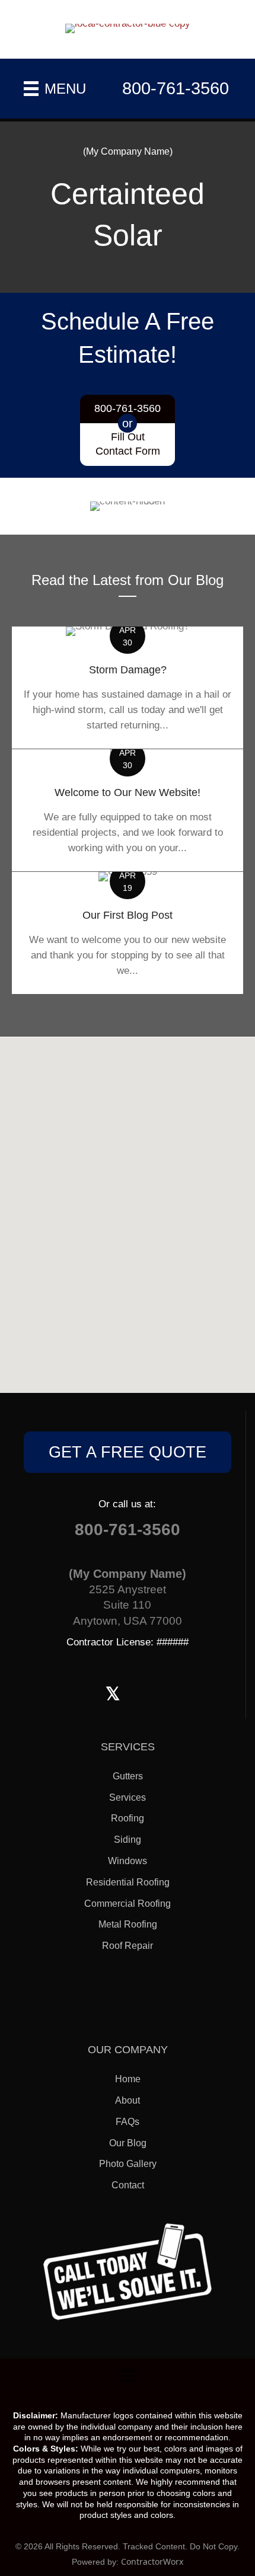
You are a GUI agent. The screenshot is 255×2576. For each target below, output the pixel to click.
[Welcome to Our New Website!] (128, 810)
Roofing (128, 1818)
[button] (128, 1452)
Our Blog (128, 2143)
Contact (128, 2185)
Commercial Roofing (128, 1904)
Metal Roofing (128, 1924)
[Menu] (128, 2376)
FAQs (128, 2122)
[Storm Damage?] (128, 687)
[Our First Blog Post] (128, 933)
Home (128, 2079)
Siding (128, 1840)
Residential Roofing (128, 1882)
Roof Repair (128, 1946)
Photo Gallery (128, 2164)
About (128, 2100)
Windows (128, 1861)
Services (128, 1797)
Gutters (128, 1776)
